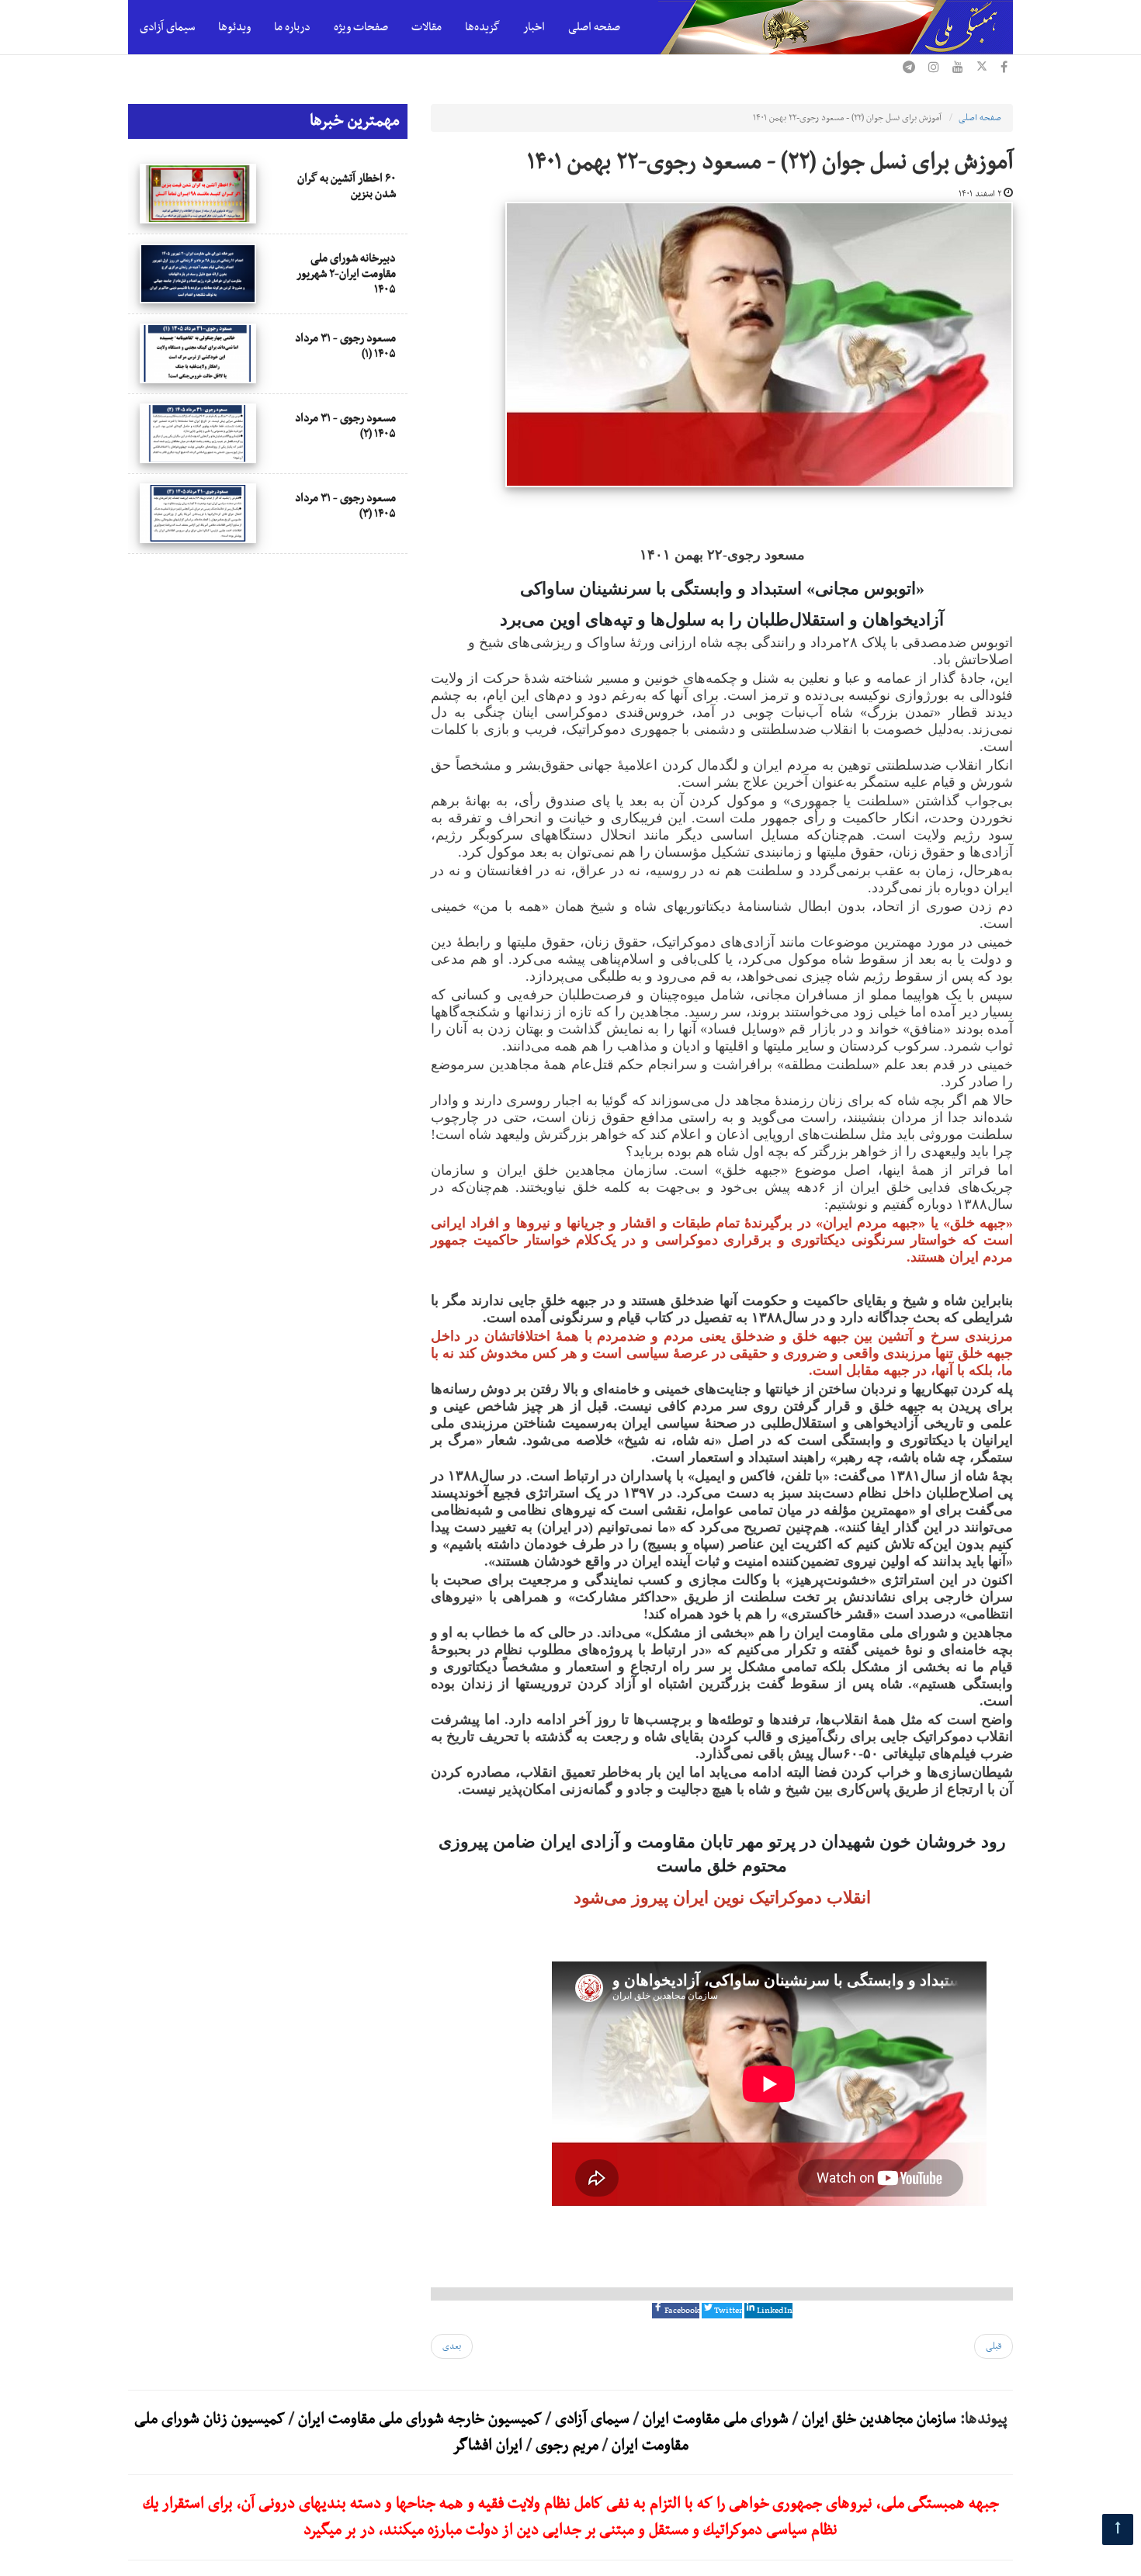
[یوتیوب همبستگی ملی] (958, 69)
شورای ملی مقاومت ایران (714, 2419)
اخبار (534, 27)
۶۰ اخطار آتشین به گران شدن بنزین (347, 186)
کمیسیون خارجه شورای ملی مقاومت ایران (418, 2419)
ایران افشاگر (487, 2446)
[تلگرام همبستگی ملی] (909, 69)
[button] (676, 2311)
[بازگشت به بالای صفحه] (1118, 2529)
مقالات (427, 27)
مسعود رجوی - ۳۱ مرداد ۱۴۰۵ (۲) (345, 426)
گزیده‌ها (482, 27)
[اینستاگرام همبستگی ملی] (934, 69)
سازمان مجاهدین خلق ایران (879, 2419)
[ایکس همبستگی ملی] (982, 69)
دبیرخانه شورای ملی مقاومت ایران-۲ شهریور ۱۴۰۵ (346, 274)
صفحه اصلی (594, 27)
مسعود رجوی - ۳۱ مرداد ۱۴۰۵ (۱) (345, 346)
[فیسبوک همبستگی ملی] (1004, 69)
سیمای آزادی (167, 27)
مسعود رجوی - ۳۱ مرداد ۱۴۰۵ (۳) (345, 506)
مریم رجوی (567, 2446)
